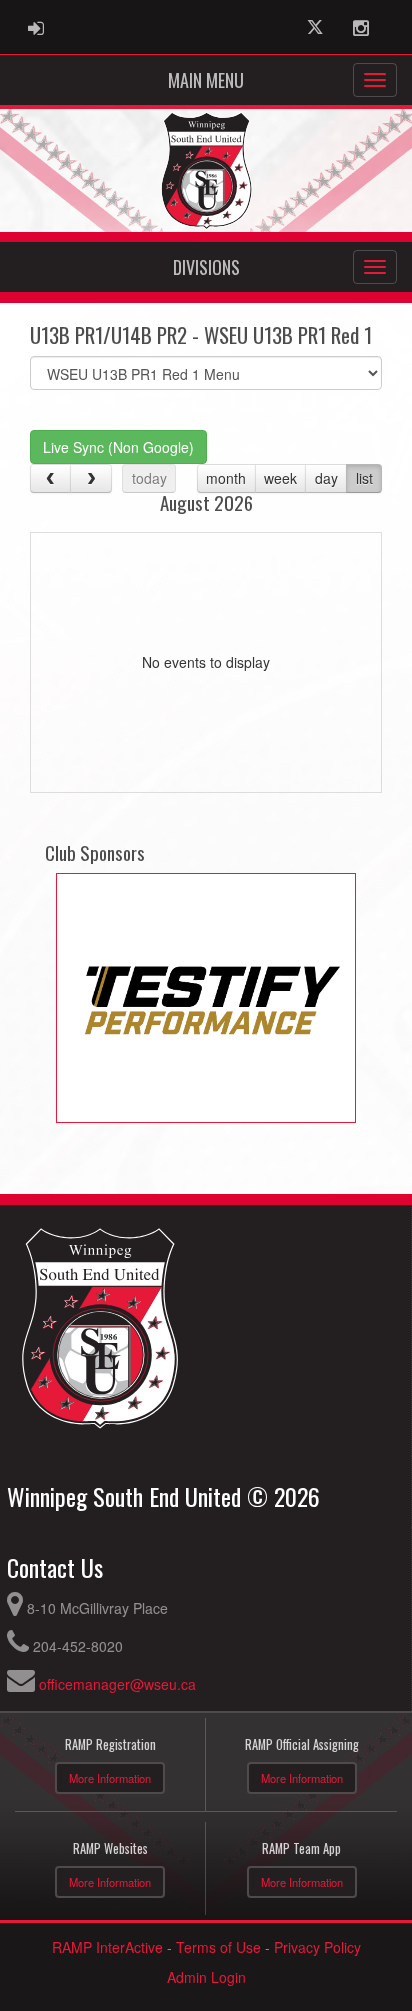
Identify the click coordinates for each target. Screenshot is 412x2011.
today (149, 478)
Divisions (206, 267)
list (364, 478)
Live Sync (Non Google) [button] (118, 447)
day (326, 478)
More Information (110, 1778)
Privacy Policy (317, 1947)
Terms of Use (218, 1947)
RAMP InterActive (107, 1947)
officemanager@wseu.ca (117, 1684)
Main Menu (206, 80)
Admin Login (206, 1977)
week (280, 478)
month (226, 478)
